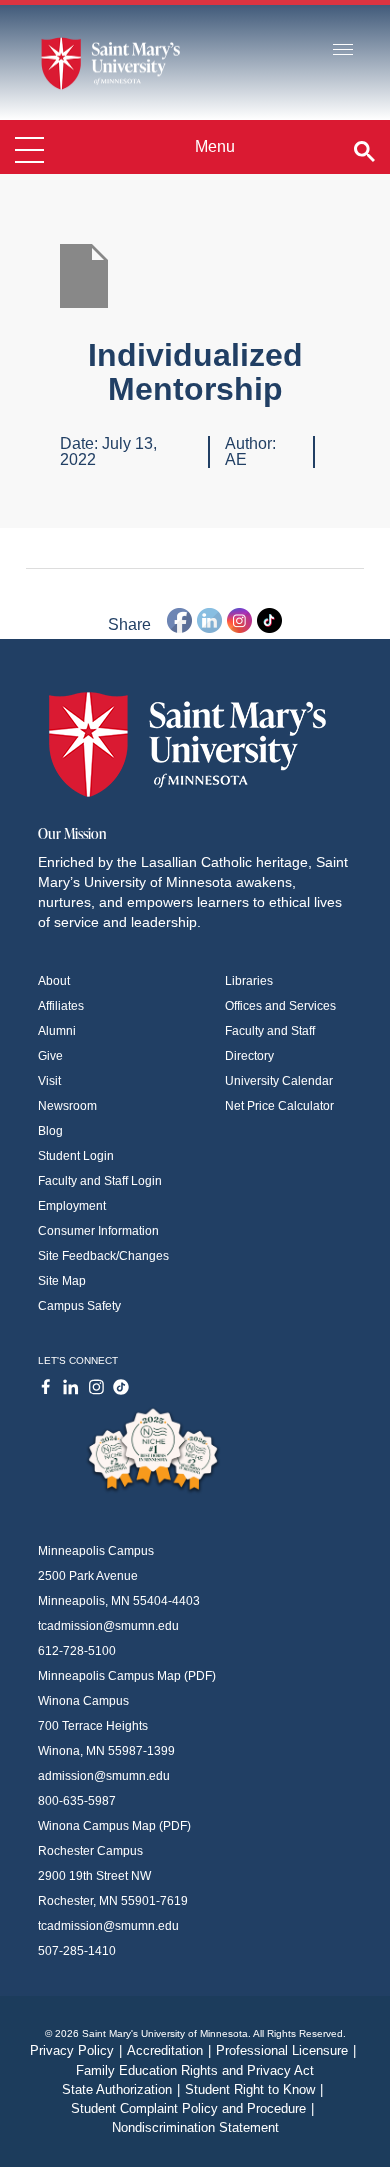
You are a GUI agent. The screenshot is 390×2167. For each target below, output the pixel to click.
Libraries (249, 981)
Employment (72, 1206)
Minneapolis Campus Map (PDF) (127, 1676)
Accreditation (169, 2050)
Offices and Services (280, 1006)
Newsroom (67, 1106)
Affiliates (61, 1006)
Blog (50, 1131)
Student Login (76, 1156)
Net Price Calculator (279, 1106)
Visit (49, 1081)
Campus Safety (79, 1306)
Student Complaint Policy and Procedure (192, 2108)
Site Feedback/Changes (103, 1256)
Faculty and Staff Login (100, 1181)
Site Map (62, 1281)
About (54, 981)
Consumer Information (98, 1231)
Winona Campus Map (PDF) (114, 1826)
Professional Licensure (286, 2050)
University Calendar (279, 1081)
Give (50, 1056)
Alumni (57, 1031)
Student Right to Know (254, 2089)
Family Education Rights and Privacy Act (195, 2070)
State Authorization (121, 2089)
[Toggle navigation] (343, 50)
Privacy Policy (76, 2050)
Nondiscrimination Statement (195, 2127)
